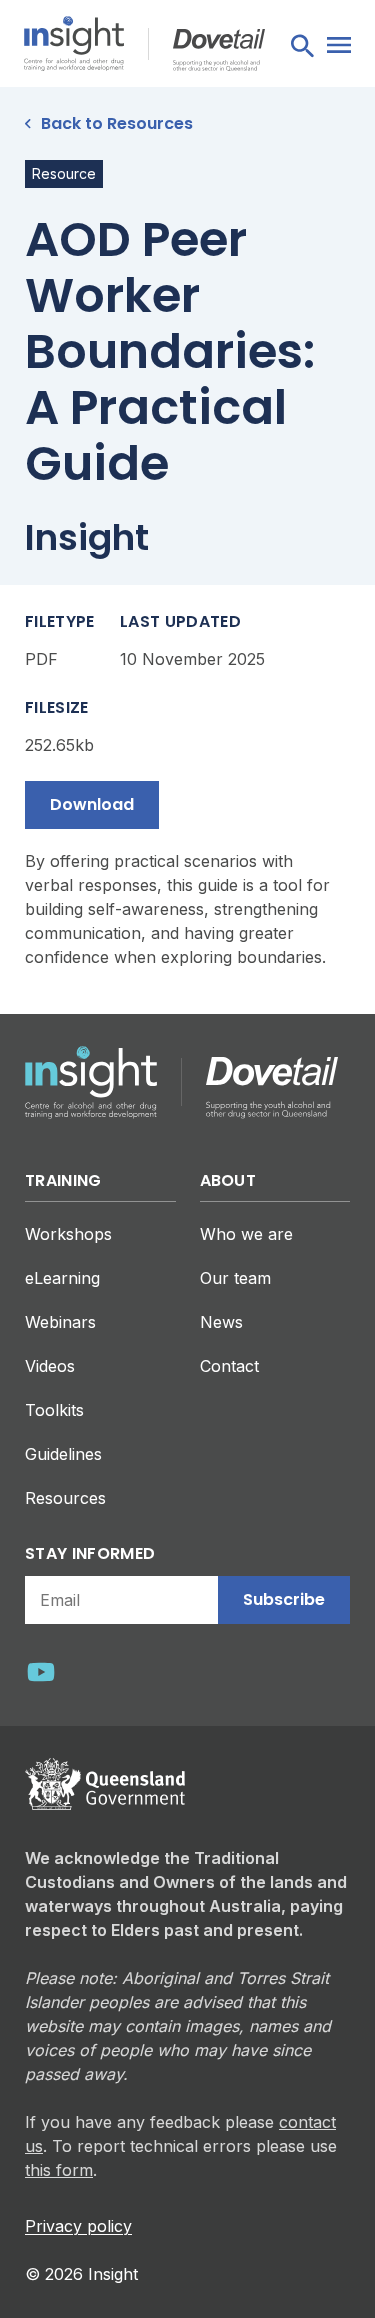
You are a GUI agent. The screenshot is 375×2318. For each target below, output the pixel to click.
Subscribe (284, 1599)
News (221, 1322)
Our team (235, 1278)
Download (92, 804)
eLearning (62, 1278)
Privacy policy (78, 2226)
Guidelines (63, 1454)
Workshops (68, 1234)
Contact (229, 1366)
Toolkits (54, 1410)
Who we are (246, 1234)
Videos (50, 1366)
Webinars (60, 1322)
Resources (65, 1498)
